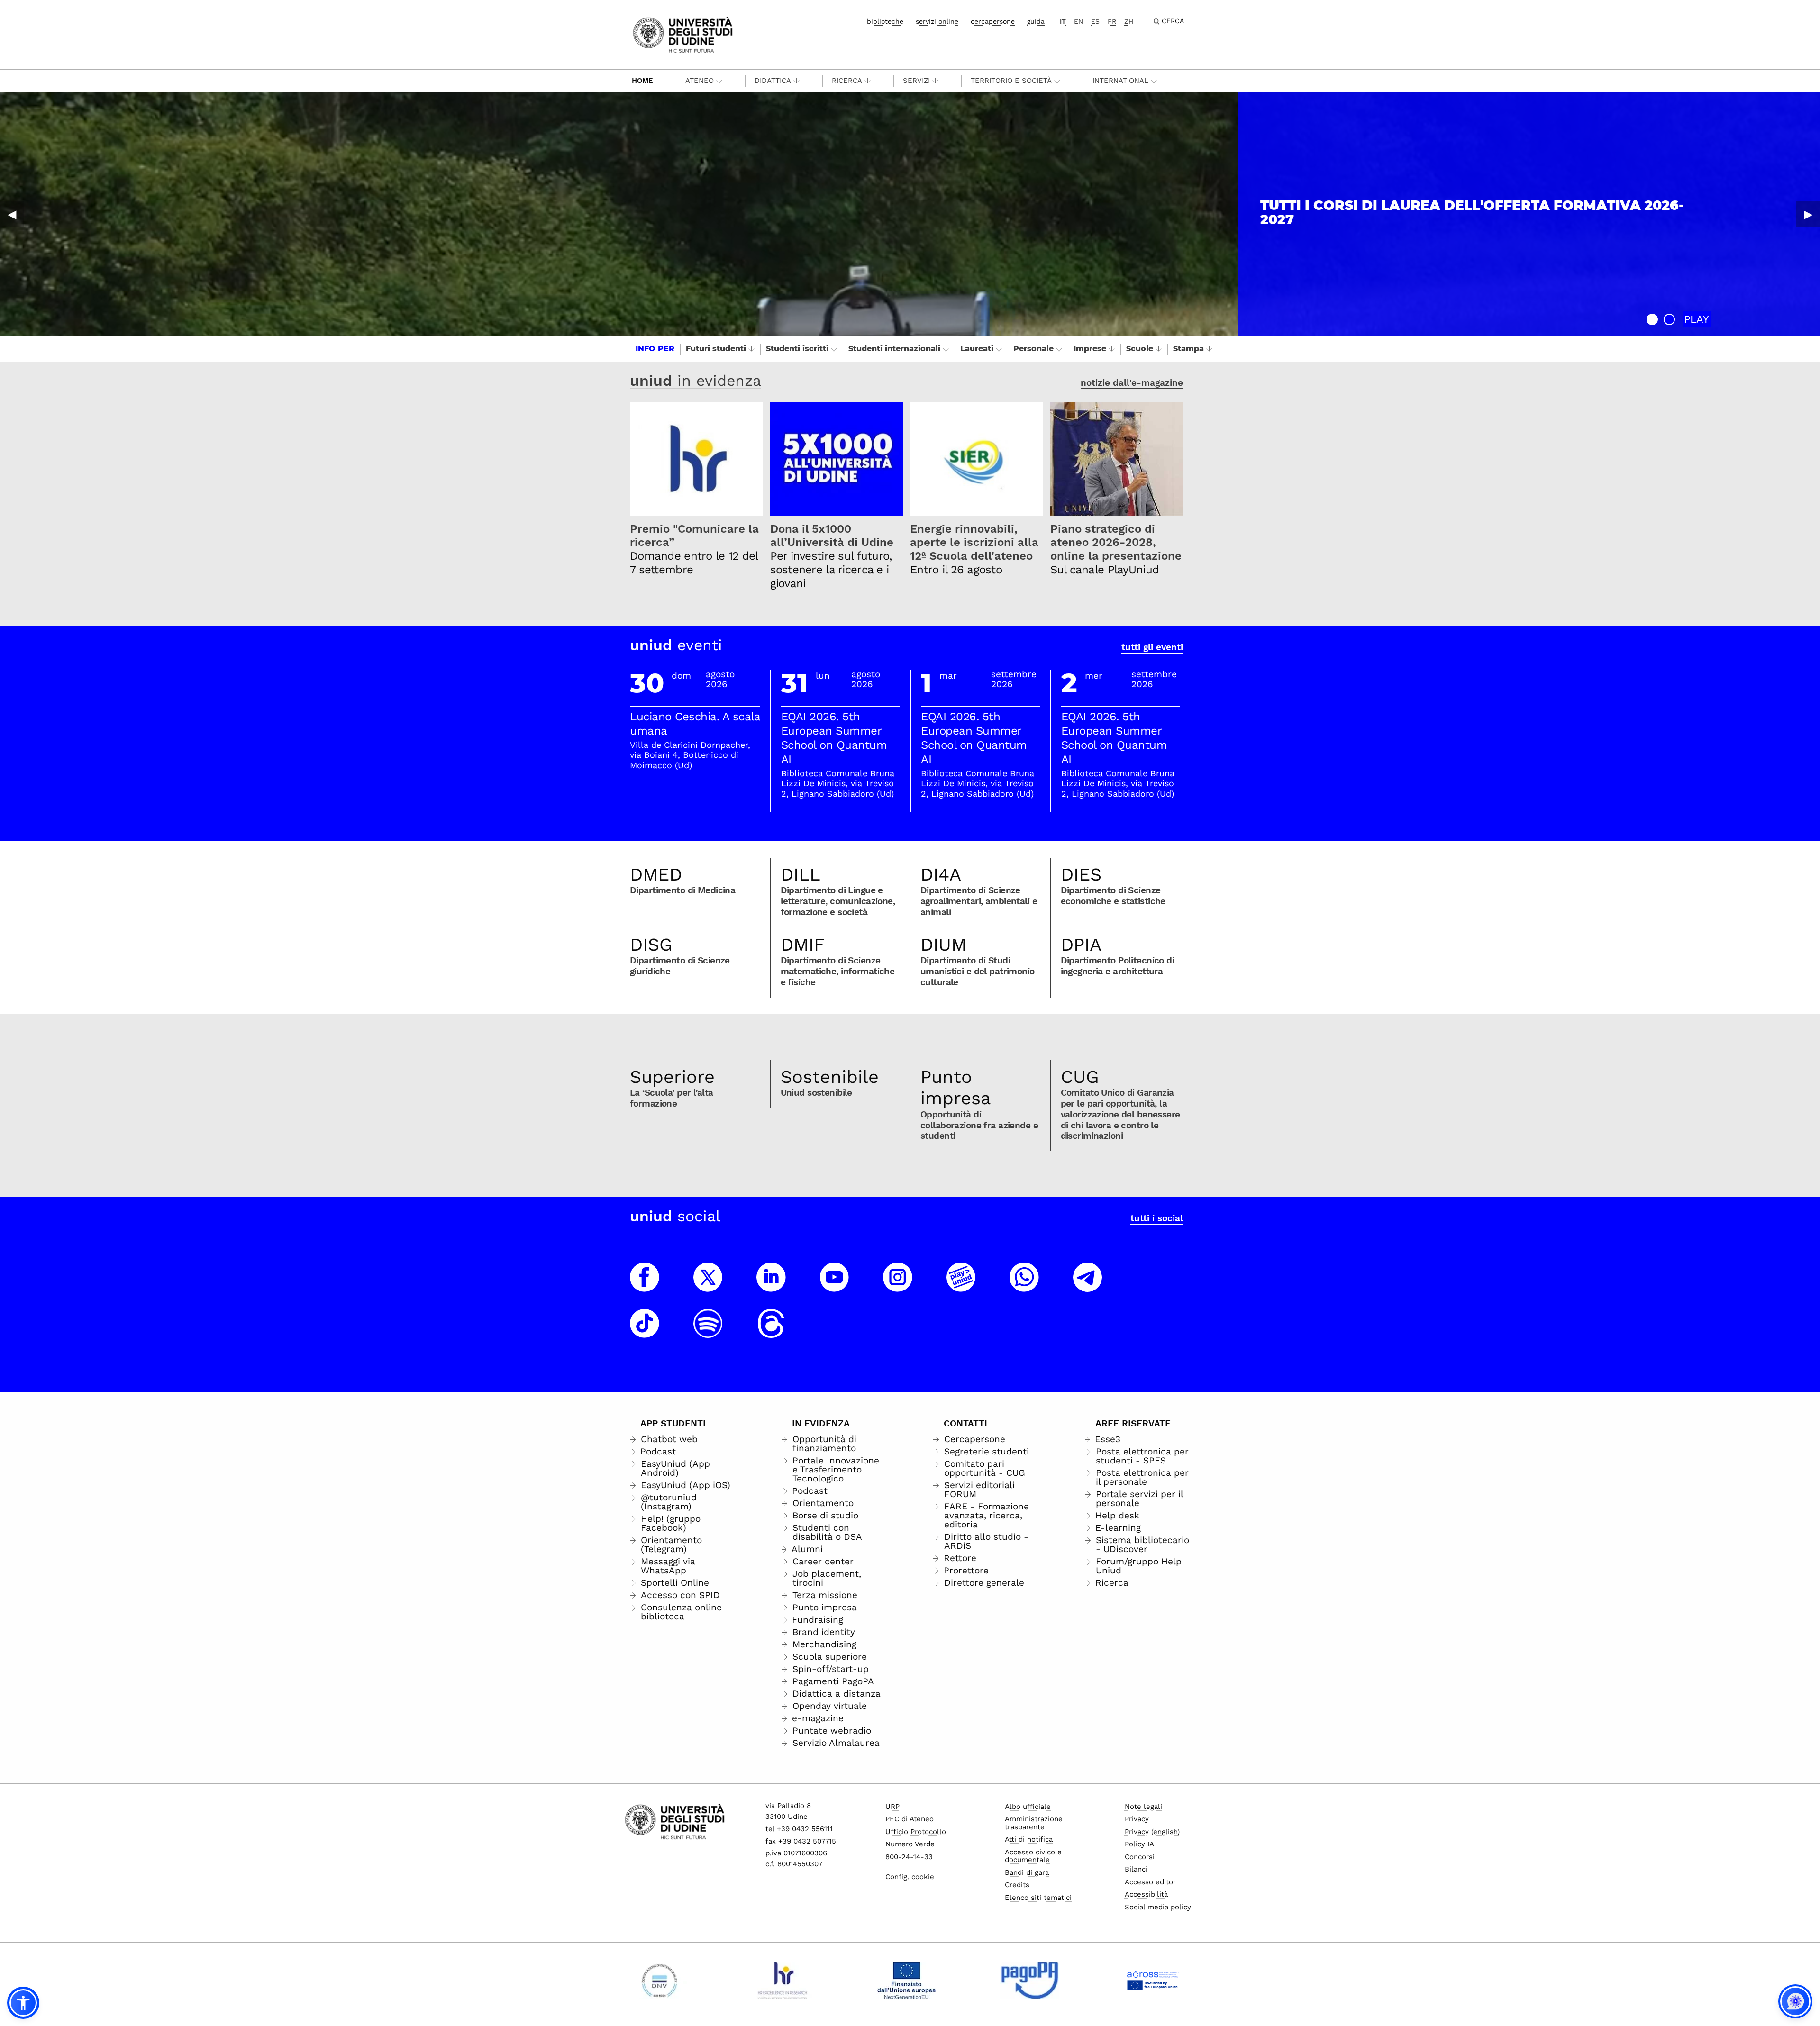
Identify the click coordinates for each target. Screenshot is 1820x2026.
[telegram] (1088, 1286)
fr (1112, 21)
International (1120, 81)
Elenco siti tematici (1038, 1898)
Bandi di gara (1027, 1872)
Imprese (1090, 349)
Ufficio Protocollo (916, 1832)
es (1095, 21)
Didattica (773, 81)
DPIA (1081, 945)
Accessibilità (1146, 1894)
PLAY (1697, 319)
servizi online (937, 21)
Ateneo (700, 81)
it (1063, 21)
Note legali (1143, 1807)
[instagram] (898, 1286)
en (1078, 21)
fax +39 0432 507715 (801, 1841)
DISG (651, 945)
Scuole (1140, 349)
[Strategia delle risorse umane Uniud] (783, 1981)
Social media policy (1158, 1907)
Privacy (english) (1152, 1832)
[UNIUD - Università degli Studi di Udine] (683, 34)
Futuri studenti (716, 349)
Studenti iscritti (797, 349)
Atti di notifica (1029, 1839)
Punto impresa (956, 1088)
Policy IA (1139, 1844)
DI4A (941, 874)
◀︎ (12, 214)
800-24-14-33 (909, 1857)
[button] (1652, 319)
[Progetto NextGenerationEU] (906, 1981)
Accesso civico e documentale (1033, 1856)
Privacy (1137, 1819)
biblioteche (885, 21)
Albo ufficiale (1028, 1807)
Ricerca (847, 81)
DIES (1081, 874)
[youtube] (835, 1286)
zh (1129, 21)
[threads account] (771, 1332)
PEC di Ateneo (910, 1819)
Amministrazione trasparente (1034, 1823)
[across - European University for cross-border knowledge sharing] (1153, 1981)
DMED (656, 874)
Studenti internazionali (894, 349)
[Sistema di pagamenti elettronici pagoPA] (1030, 1981)
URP (892, 1807)
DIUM (943, 945)
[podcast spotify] (708, 1332)
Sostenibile (830, 1077)
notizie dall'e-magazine (1132, 383)
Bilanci (1136, 1869)
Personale (1033, 349)
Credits (1017, 1885)
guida (1036, 21)
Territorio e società (1011, 81)
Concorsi (1140, 1857)
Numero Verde (910, 1844)
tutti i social (1157, 1218)
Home (642, 81)
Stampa (1188, 349)
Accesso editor (1150, 1882)
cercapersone (993, 21)
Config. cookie (910, 1877)
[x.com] (708, 1286)
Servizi (916, 81)
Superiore (672, 1077)
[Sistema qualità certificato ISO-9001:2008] (660, 1981)
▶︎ (1808, 214)
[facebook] (645, 1286)
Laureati (977, 349)
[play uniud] (961, 1286)
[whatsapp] (1024, 1286)
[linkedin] (771, 1286)
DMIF (803, 945)
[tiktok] (645, 1332)
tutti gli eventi (1152, 647)
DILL (801, 874)
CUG (1080, 1077)
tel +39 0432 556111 (799, 1829)
